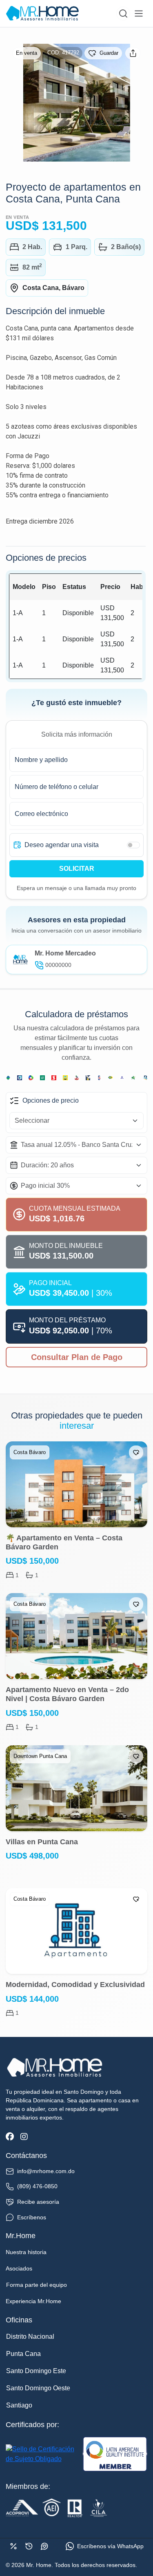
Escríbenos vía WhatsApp (110, 2546)
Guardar (109, 53)
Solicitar (77, 869)
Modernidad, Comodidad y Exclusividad (75, 1985)
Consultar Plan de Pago (77, 1357)
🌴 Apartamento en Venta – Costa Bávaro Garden (64, 1542)
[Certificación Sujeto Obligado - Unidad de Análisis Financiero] (42, 2454)
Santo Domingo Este (36, 2371)
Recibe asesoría (38, 2202)
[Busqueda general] (123, 13)
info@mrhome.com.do (46, 2171)
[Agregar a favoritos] (136, 1452)
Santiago (19, 2405)
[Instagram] (24, 2137)
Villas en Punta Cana (42, 1842)
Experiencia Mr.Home (33, 2301)
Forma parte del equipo (37, 2285)
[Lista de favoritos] (44, 2546)
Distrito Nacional (30, 2337)
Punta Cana (23, 2354)
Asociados (19, 2268)
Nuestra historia (26, 2252)
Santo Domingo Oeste (38, 2388)
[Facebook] (10, 2137)
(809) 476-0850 (37, 2186)
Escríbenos (32, 2217)
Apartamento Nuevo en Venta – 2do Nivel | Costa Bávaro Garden (67, 1694)
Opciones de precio (51, 1100)
